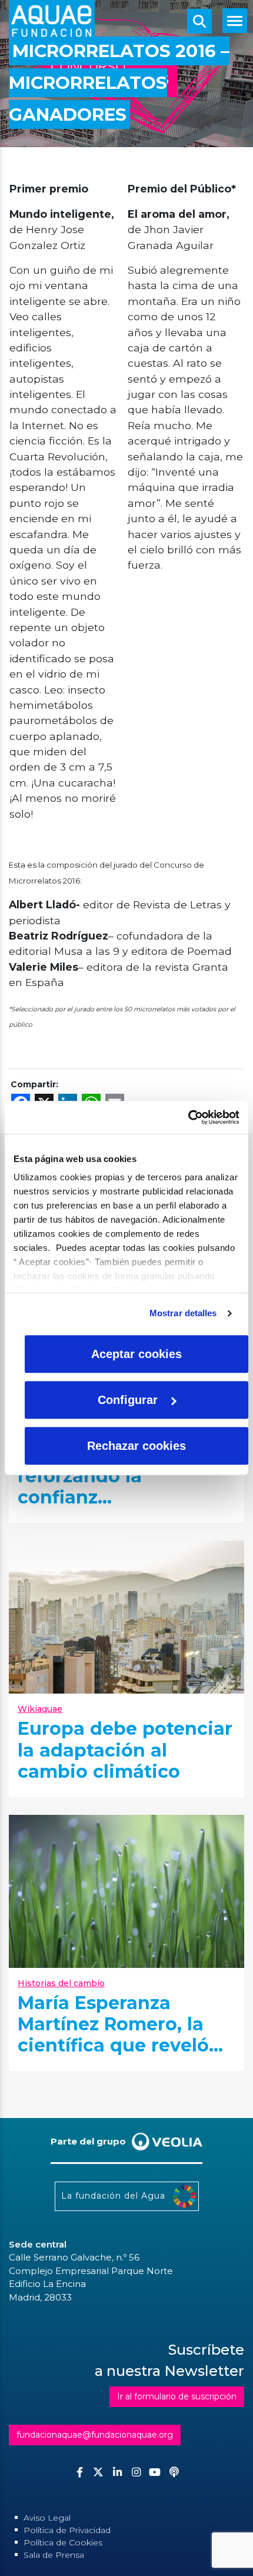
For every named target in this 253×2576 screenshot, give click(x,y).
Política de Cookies (63, 2542)
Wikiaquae (40, 1709)
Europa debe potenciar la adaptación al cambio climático (125, 1750)
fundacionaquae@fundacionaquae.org (95, 2435)
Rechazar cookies (137, 1446)
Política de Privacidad (67, 2530)
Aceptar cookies (137, 1354)
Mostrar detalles (183, 1313)
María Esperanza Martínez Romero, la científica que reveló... (120, 2024)
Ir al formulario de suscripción (177, 2396)
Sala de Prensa (54, 2555)
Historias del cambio (61, 1983)
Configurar (128, 1400)
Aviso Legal (47, 2518)
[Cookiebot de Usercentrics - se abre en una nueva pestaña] (188, 1117)
